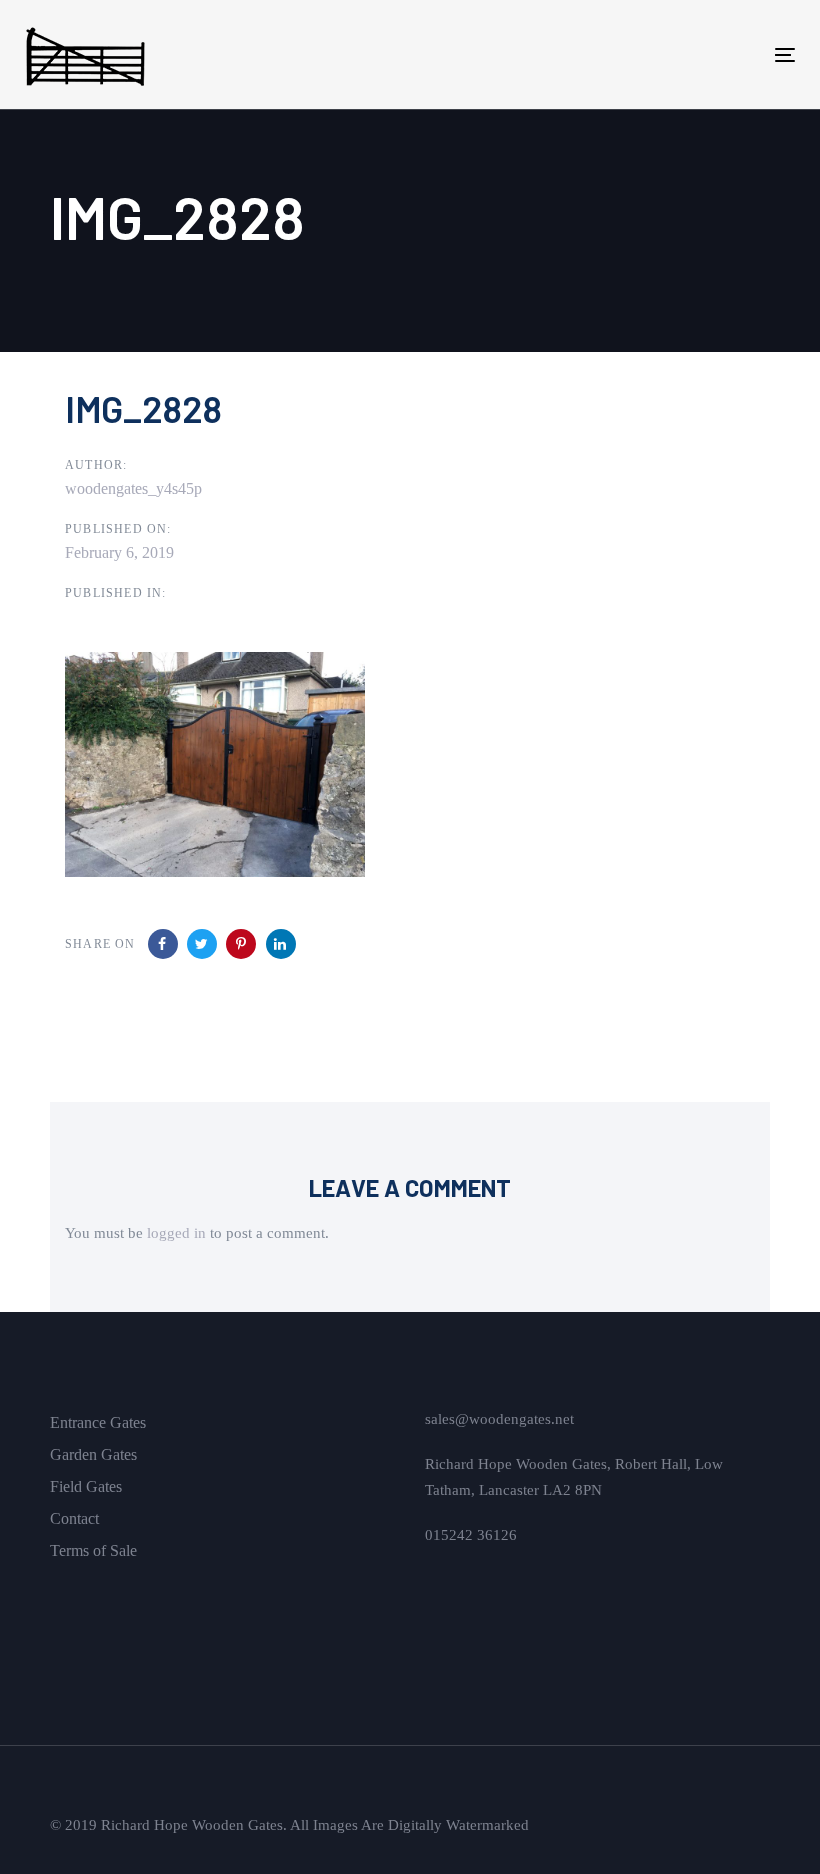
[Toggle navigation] (666, 54)
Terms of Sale (93, 1550)
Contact (74, 1518)
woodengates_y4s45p (133, 488)
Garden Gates (93, 1454)
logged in (176, 1233)
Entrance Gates (98, 1422)
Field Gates (86, 1486)
